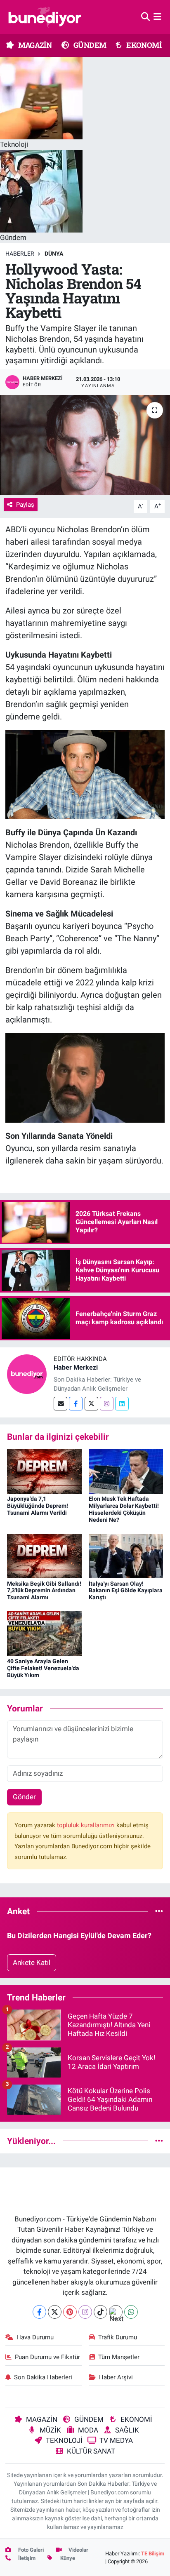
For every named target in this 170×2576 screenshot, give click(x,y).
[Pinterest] (70, 2312)
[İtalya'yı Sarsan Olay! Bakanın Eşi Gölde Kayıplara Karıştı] (126, 1556)
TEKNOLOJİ (64, 2440)
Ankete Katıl (32, 1963)
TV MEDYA (116, 2440)
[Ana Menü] (157, 16)
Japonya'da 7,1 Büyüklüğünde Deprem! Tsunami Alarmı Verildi (38, 1506)
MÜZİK (50, 2430)
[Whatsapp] (131, 2312)
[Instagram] (107, 1404)
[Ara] (145, 16)
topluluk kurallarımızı (87, 1825)
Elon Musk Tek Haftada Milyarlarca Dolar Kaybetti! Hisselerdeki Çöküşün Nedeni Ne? (124, 1509)
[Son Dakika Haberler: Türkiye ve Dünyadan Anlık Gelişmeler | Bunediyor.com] (45, 17)
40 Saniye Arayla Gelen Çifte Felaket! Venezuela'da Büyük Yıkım (43, 1668)
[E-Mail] (60, 1404)
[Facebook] (76, 1404)
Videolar (78, 2550)
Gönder (24, 1797)
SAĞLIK (127, 2430)
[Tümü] (159, 1911)
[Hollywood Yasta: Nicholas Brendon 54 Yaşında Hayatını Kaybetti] (85, 445)
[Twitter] (91, 1404)
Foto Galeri (30, 2550)
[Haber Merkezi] (27, 1374)
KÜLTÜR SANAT (91, 2451)
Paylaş (25, 505)
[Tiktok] (100, 2312)
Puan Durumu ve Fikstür (47, 2357)
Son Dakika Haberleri (43, 2377)
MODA (88, 2430)
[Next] (116, 2312)
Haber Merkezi (76, 1367)
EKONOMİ (143, 45)
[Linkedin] (122, 1404)
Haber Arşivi (116, 2377)
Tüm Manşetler (119, 2357)
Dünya (54, 254)
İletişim (26, 2558)
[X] (55, 2312)
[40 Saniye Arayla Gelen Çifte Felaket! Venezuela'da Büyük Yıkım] (44, 1633)
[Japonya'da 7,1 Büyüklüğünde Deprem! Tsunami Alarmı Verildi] (44, 1471)
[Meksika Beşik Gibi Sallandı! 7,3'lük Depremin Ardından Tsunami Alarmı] (44, 1556)
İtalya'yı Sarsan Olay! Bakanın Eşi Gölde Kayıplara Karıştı (126, 1591)
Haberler (20, 254)
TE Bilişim (153, 2554)
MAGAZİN (34, 45)
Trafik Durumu (118, 2337)
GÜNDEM (89, 45)
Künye (67, 2558)
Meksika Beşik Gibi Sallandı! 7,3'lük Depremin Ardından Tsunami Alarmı (44, 1591)
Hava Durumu (35, 2337)
